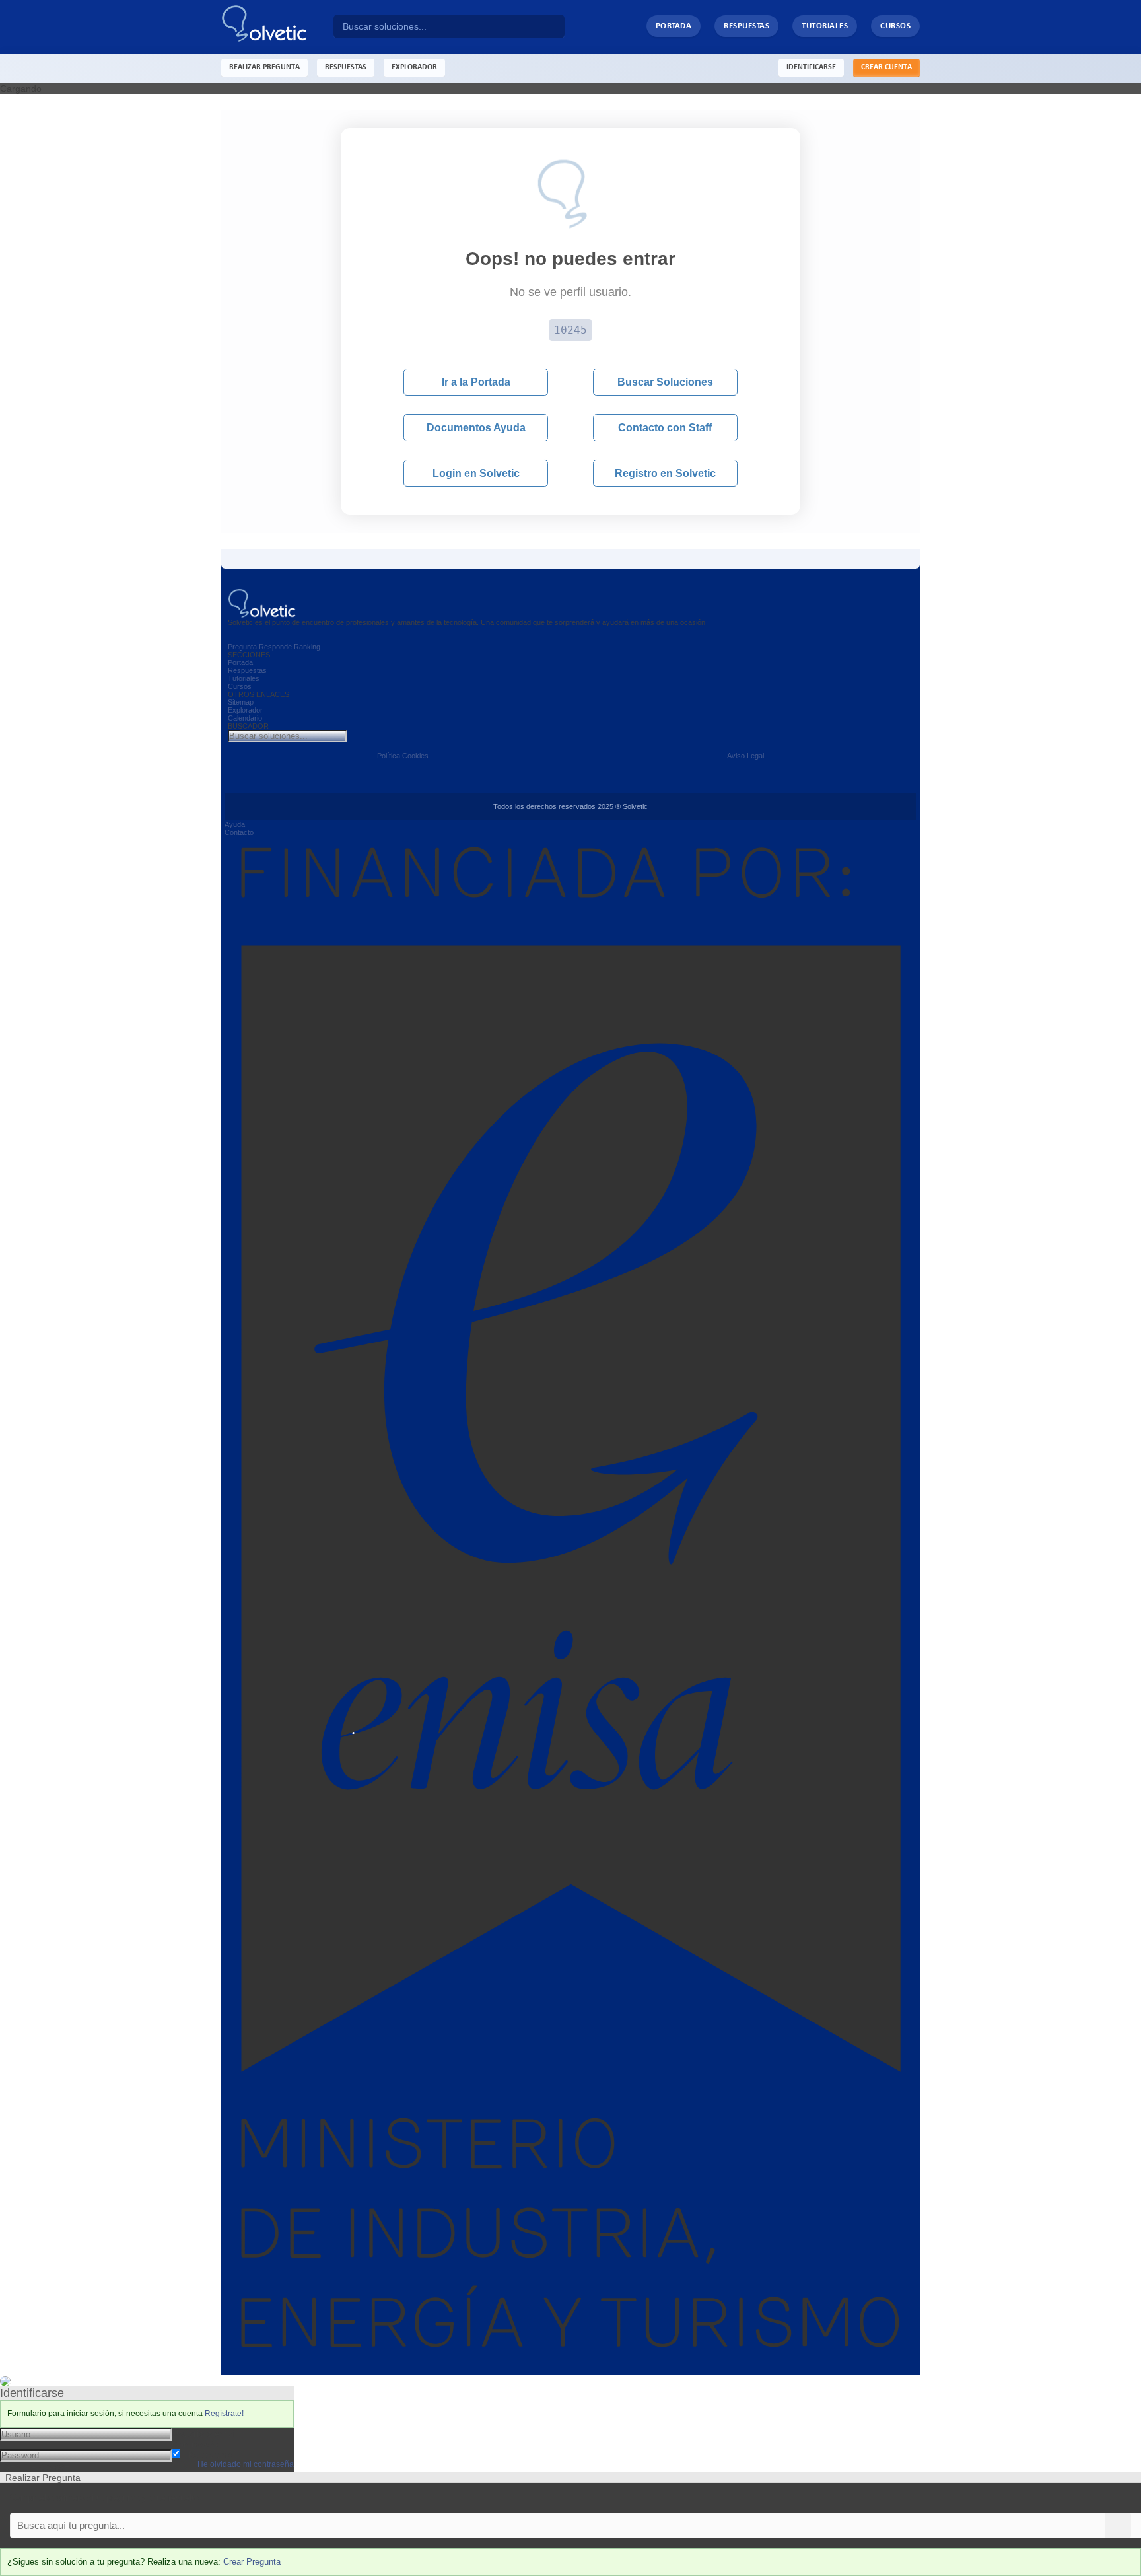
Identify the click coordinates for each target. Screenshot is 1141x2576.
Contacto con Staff (665, 428)
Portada (674, 26)
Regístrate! (224, 2414)
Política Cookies (403, 756)
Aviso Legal (745, 756)
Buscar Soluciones (665, 382)
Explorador (245, 710)
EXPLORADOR (414, 67)
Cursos (895, 26)
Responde (275, 647)
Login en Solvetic (476, 473)
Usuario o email (204, 2433)
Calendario (245, 718)
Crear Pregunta (252, 2562)
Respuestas (746, 26)
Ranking (307, 647)
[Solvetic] (277, 27)
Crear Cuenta (886, 67)
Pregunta (242, 647)
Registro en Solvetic (665, 473)
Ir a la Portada (476, 382)
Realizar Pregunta (264, 67)
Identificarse (811, 67)
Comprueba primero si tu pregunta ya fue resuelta (104, 2498)
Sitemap (241, 702)
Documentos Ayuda (476, 428)
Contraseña (196, 2444)
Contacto (239, 832)
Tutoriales (825, 26)
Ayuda (235, 824)
